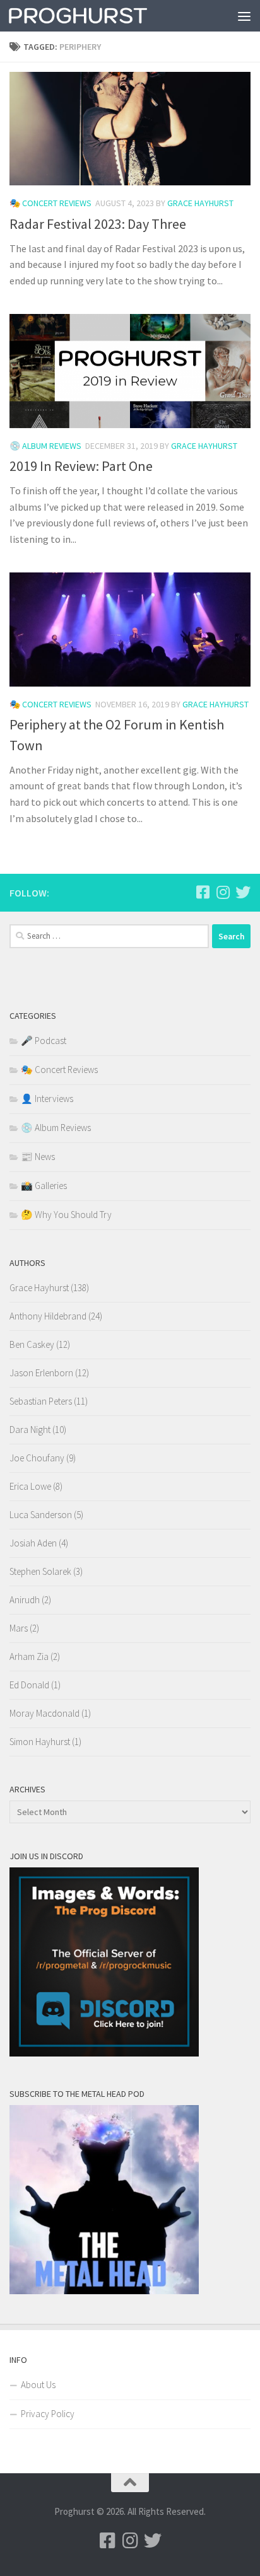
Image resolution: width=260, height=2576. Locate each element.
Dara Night (30, 1430)
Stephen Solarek (40, 1571)
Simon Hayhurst (40, 1742)
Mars (19, 1628)
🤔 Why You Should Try (66, 1215)
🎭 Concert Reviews (50, 203)
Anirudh (25, 1600)
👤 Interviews (47, 1099)
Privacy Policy (48, 2414)
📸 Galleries (44, 1186)
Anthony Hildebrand (48, 1316)
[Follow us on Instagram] (223, 892)
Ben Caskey (32, 1344)
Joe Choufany (37, 1458)
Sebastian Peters (41, 1401)
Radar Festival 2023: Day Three (98, 224)
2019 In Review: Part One (81, 466)
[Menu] (244, 16)
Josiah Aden (33, 1543)
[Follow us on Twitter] (243, 892)
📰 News (38, 1157)
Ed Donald (29, 1685)
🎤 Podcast (44, 1041)
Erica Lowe (30, 1486)
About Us (38, 2385)
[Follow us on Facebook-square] (203, 892)
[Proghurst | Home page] (102, 16)
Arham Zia (29, 1656)
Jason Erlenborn (41, 1373)
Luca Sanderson (41, 1515)
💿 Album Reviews (45, 446)
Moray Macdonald (44, 1713)
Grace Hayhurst (200, 203)
